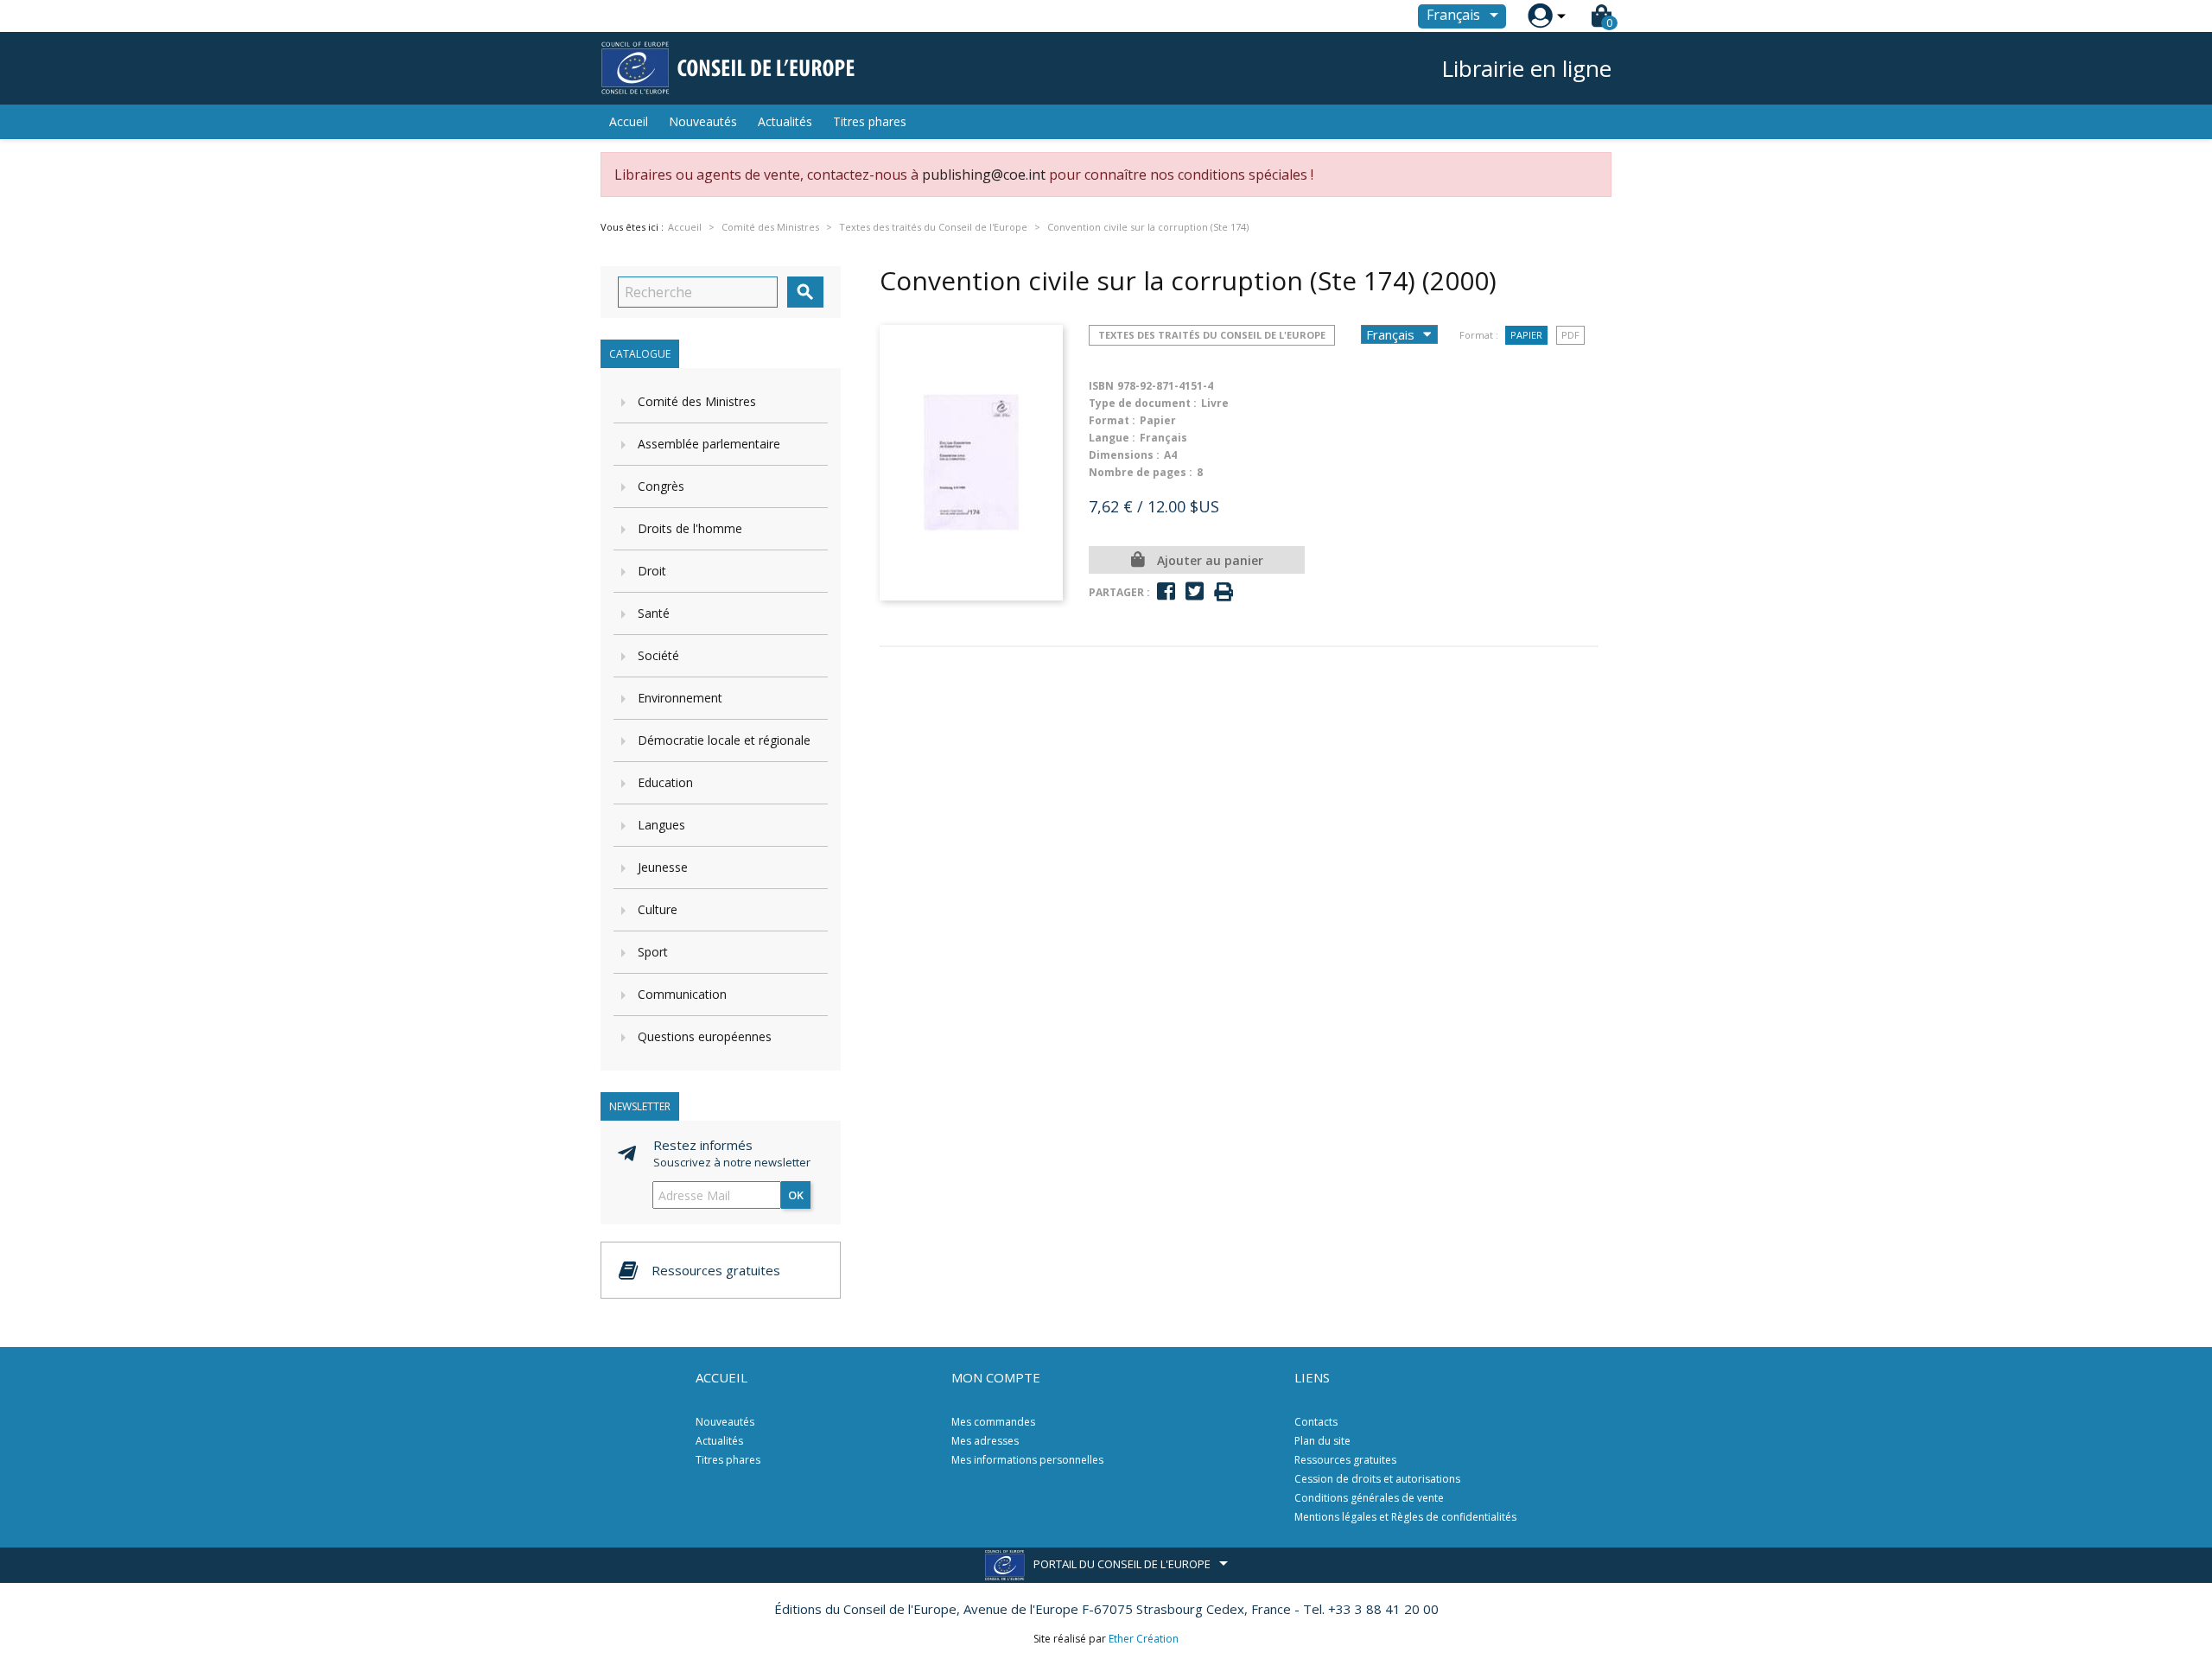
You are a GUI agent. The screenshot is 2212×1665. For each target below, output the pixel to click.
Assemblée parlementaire (709, 444)
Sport (653, 952)
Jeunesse (663, 867)
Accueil (629, 121)
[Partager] (1166, 591)
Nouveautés (703, 121)
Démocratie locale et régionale (724, 740)
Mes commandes (993, 1422)
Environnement (680, 698)
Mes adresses (985, 1441)
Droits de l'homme (690, 528)
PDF (1570, 335)
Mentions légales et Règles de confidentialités (1405, 1517)
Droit (652, 571)
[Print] (1224, 592)
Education (665, 782)
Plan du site (1322, 1441)
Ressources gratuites (1345, 1460)
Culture (658, 909)
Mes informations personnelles (1027, 1460)
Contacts (1316, 1422)
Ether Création (1144, 1639)
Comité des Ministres (697, 401)
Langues (661, 825)
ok (796, 1195)
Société (658, 655)
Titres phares (870, 121)
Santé (654, 613)
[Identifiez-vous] (1540, 16)
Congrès (661, 486)
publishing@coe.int (984, 175)
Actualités (785, 121)
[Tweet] (1195, 591)
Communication (682, 994)
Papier (1526, 335)
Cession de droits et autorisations (1377, 1479)
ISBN (1101, 386)
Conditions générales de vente (1369, 1498)
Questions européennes (705, 1036)
